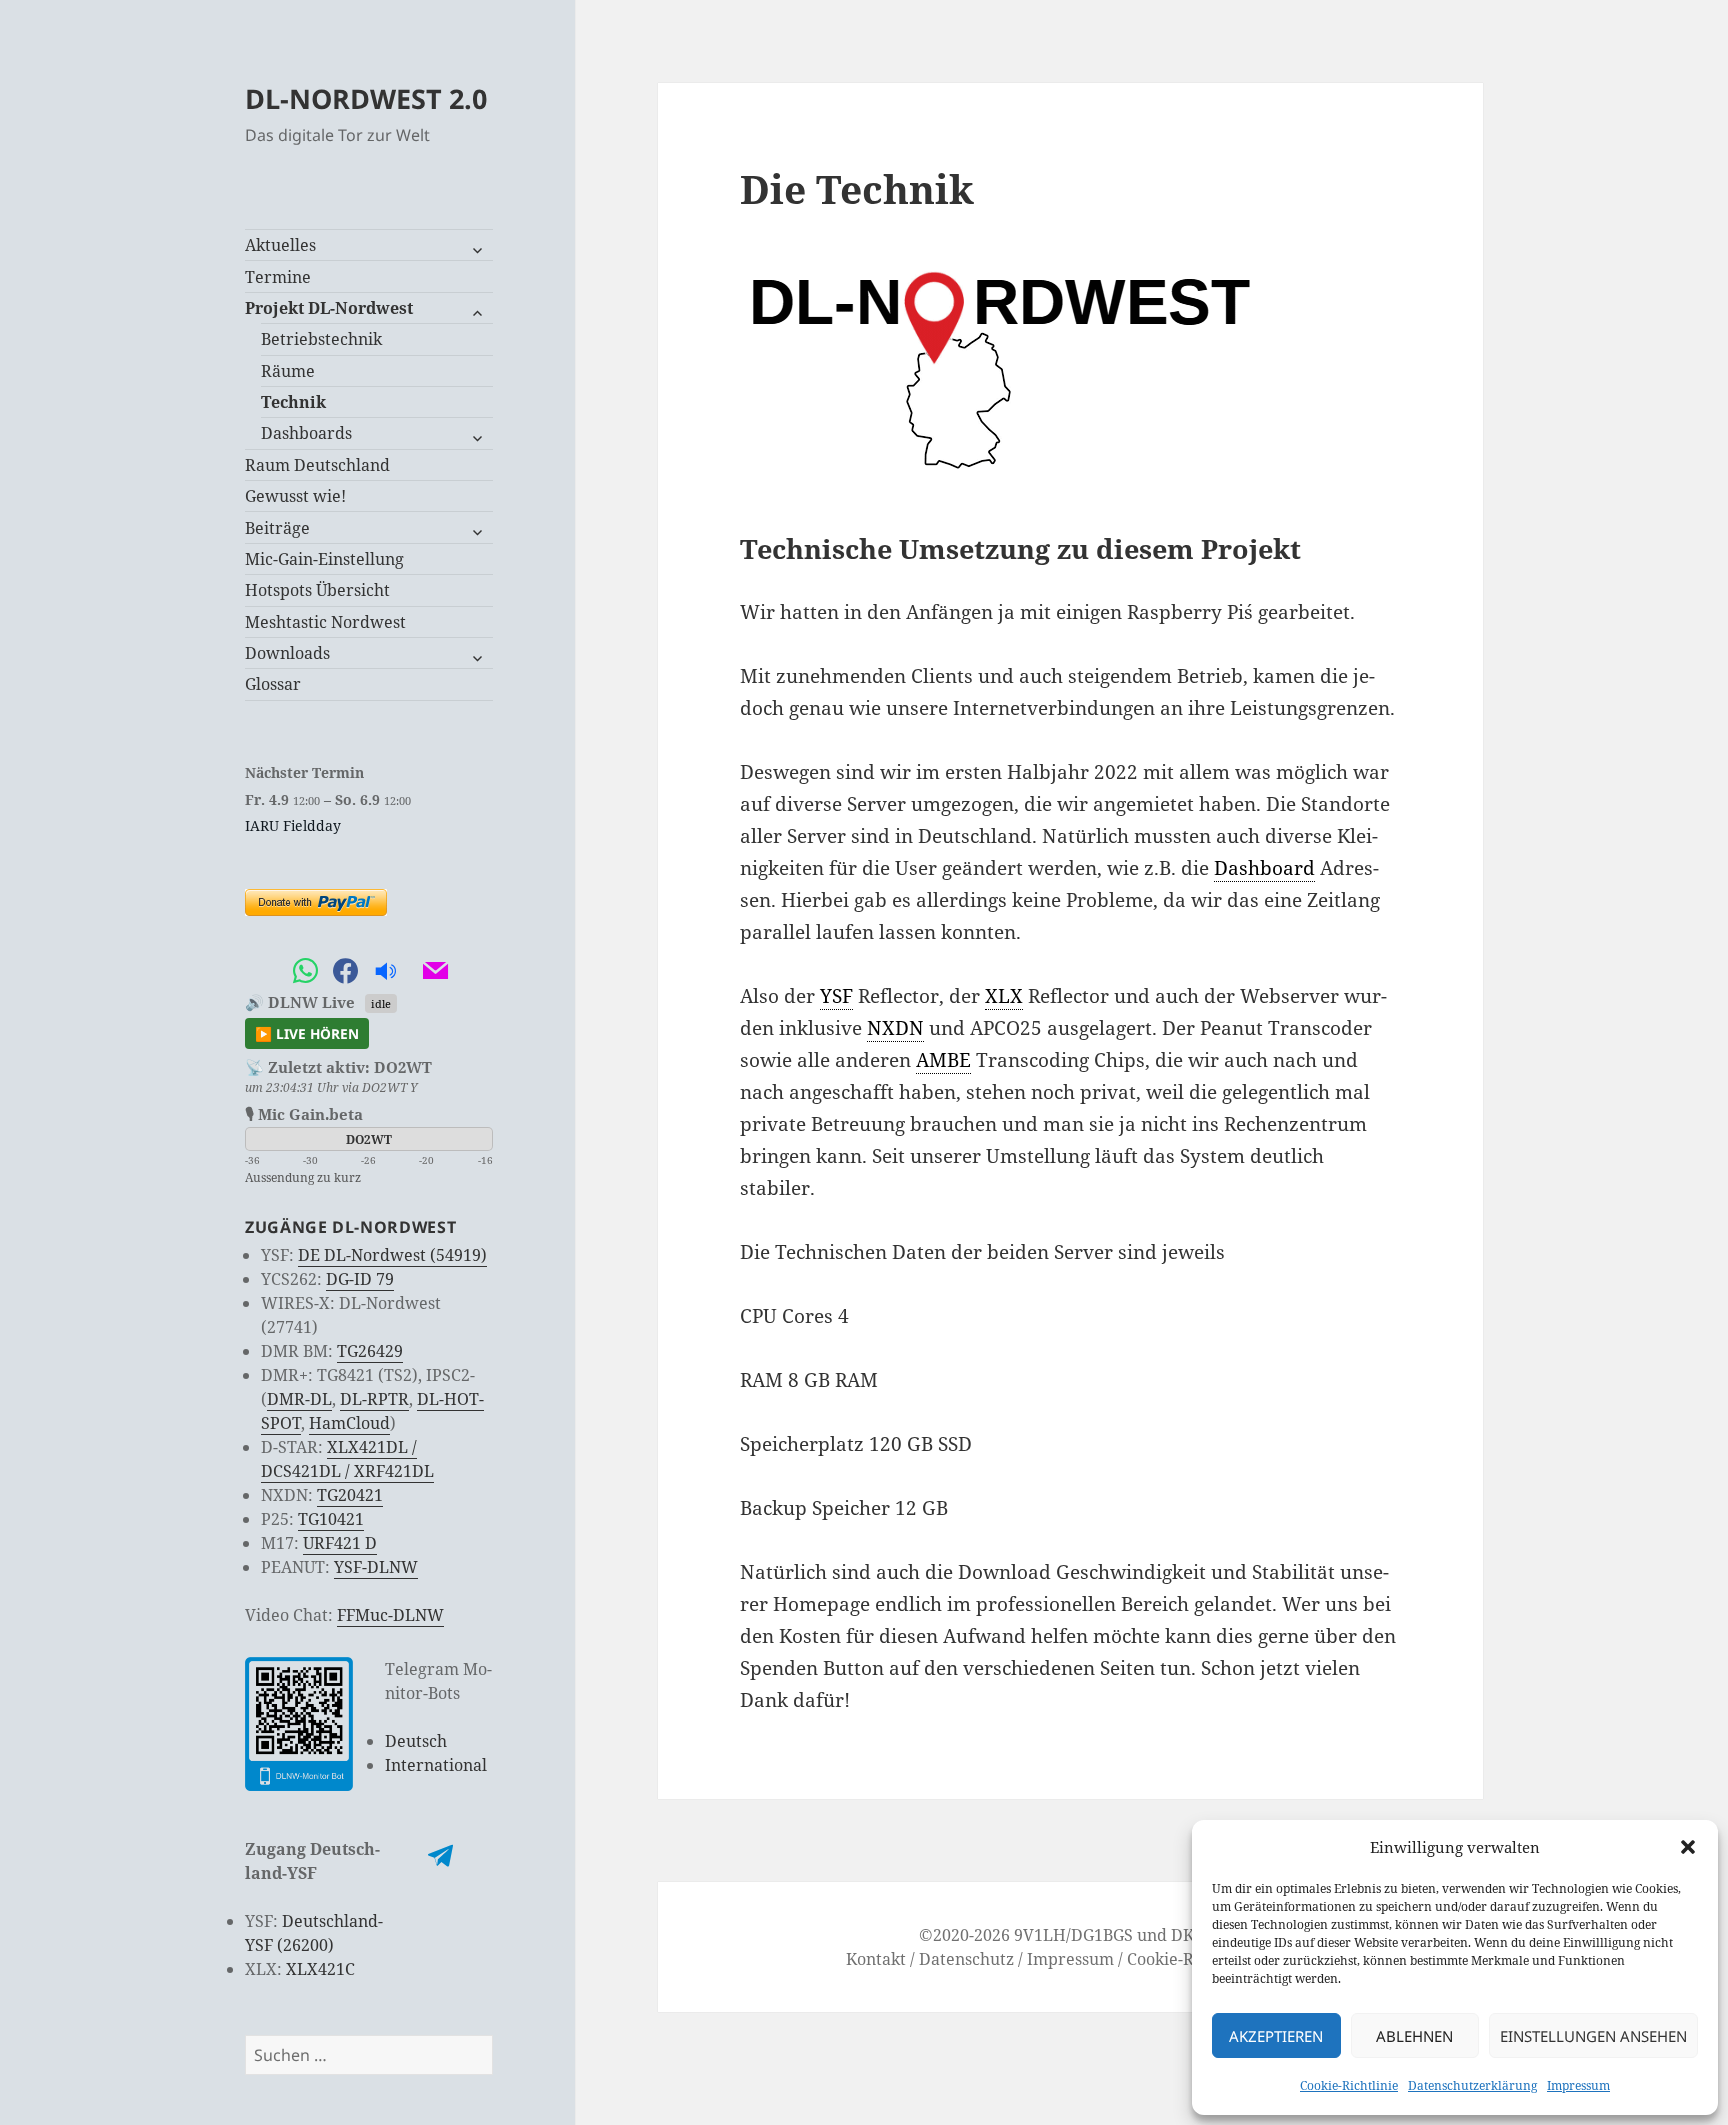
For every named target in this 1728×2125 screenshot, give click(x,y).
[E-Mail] (435, 972)
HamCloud (349, 1423)
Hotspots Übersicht (317, 590)
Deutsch (416, 1741)
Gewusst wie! (295, 496)
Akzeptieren (1276, 2036)
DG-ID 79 (360, 1279)
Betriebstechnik (321, 339)
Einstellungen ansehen (1593, 2036)
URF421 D (340, 1543)
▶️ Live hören (307, 1033)
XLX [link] (1004, 996)
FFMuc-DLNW (390, 1615)
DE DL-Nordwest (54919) (392, 1255)
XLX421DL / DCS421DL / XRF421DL (347, 1459)
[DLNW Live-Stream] (385, 972)
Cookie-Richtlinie (1349, 2085)
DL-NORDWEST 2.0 (366, 98)
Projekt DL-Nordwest (329, 308)
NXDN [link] (895, 1028)
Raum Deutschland (317, 465)
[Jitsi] (410, 972)
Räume (288, 371)
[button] (1688, 1847)
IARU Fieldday (293, 825)
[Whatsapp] (305, 972)
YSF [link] (836, 996)
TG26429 (370, 1351)
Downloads (287, 653)
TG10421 (331, 1519)
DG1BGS (1102, 1935)
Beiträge (277, 528)
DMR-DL (299, 1399)
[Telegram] (265, 972)
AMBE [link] (943, 1060)
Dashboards (306, 433)
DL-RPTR (374, 1399)
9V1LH (1040, 1935)
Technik (293, 402)
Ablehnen (1414, 2036)
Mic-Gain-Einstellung (324, 559)
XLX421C (320, 1969)
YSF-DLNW (376, 1567)
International (436, 1765)
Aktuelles (280, 245)
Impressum (1578, 2085)
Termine (278, 277)
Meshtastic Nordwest (325, 622)
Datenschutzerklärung (1472, 2085)
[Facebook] (345, 972)
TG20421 (350, 1495)
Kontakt (876, 1959)
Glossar (273, 684)
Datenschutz (966, 1959)
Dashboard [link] (1264, 868)
